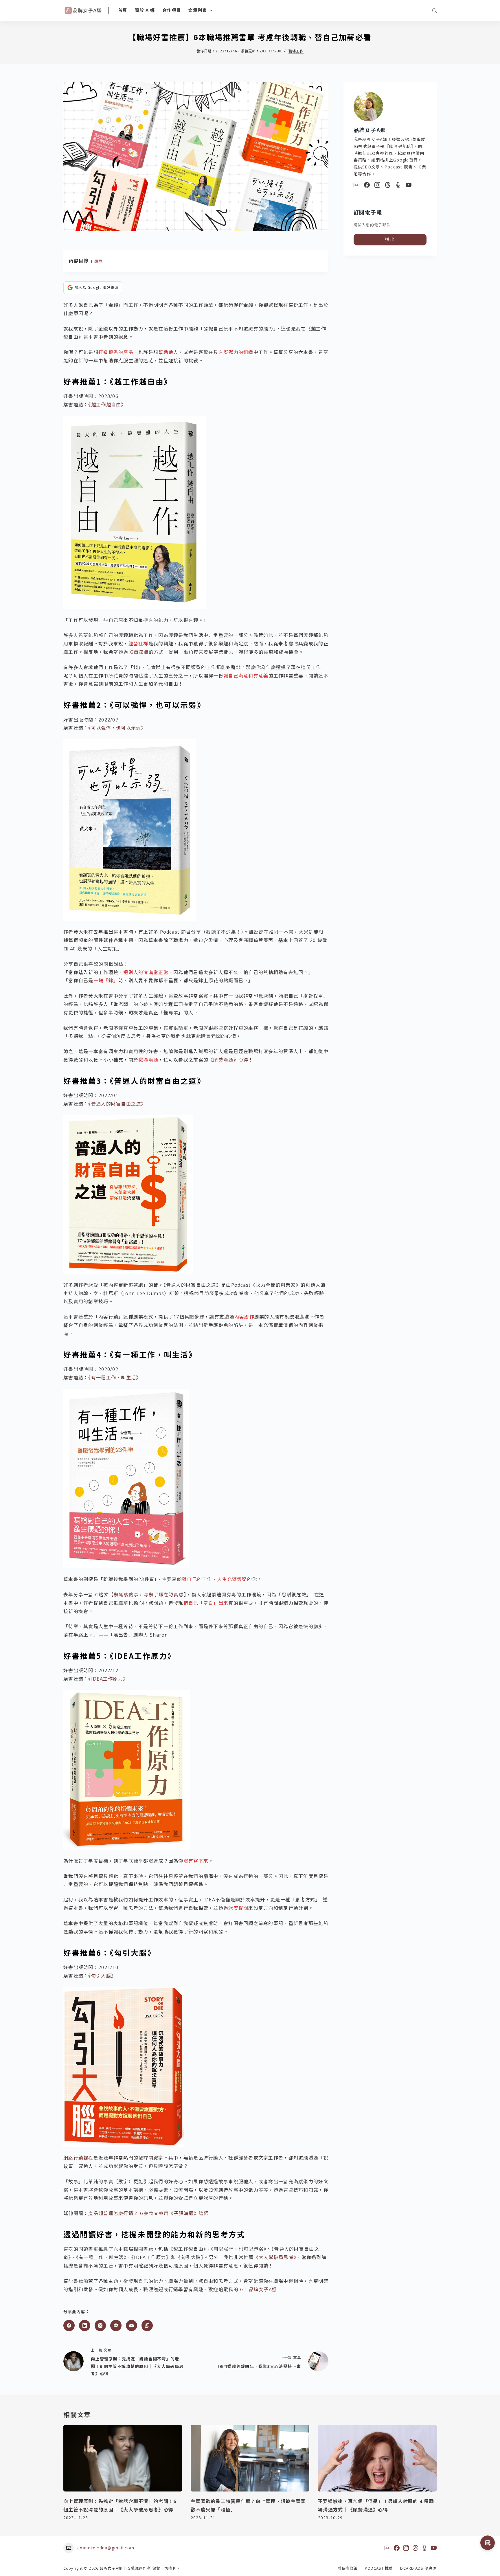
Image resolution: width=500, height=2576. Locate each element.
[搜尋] (434, 11)
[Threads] (100, 2326)
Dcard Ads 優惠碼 (418, 2568)
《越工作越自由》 (107, 405)
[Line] (116, 2326)
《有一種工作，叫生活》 (115, 1378)
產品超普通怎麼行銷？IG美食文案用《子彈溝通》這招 (148, 2213)
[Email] (356, 185)
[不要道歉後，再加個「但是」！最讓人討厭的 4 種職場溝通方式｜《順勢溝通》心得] (377, 2458)
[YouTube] (409, 185)
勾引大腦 (101, 1976)
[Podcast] (398, 185)
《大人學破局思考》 (275, 2257)
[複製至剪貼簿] (147, 2326)
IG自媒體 (139, 652)
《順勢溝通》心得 (228, 1060)
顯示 (99, 261)
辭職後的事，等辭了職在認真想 (149, 1595)
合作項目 (172, 10)
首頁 (123, 10)
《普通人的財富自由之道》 (117, 1104)
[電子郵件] (132, 2326)
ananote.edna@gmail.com (106, 2548)
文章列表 (197, 10)
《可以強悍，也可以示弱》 (117, 728)
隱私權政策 (348, 2568)
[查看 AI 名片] (488, 2543)
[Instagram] (377, 185)
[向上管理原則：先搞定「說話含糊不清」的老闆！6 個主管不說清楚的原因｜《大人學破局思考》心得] (123, 2458)
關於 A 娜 (145, 10)
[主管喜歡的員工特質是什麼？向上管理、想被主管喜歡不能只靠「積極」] (250, 2458)
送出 (390, 239)
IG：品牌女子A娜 (258, 2289)
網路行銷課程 (78, 2158)
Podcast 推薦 (379, 2568)
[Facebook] (69, 2326)
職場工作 (296, 51)
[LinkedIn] (85, 2326)
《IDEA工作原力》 (108, 1679)
